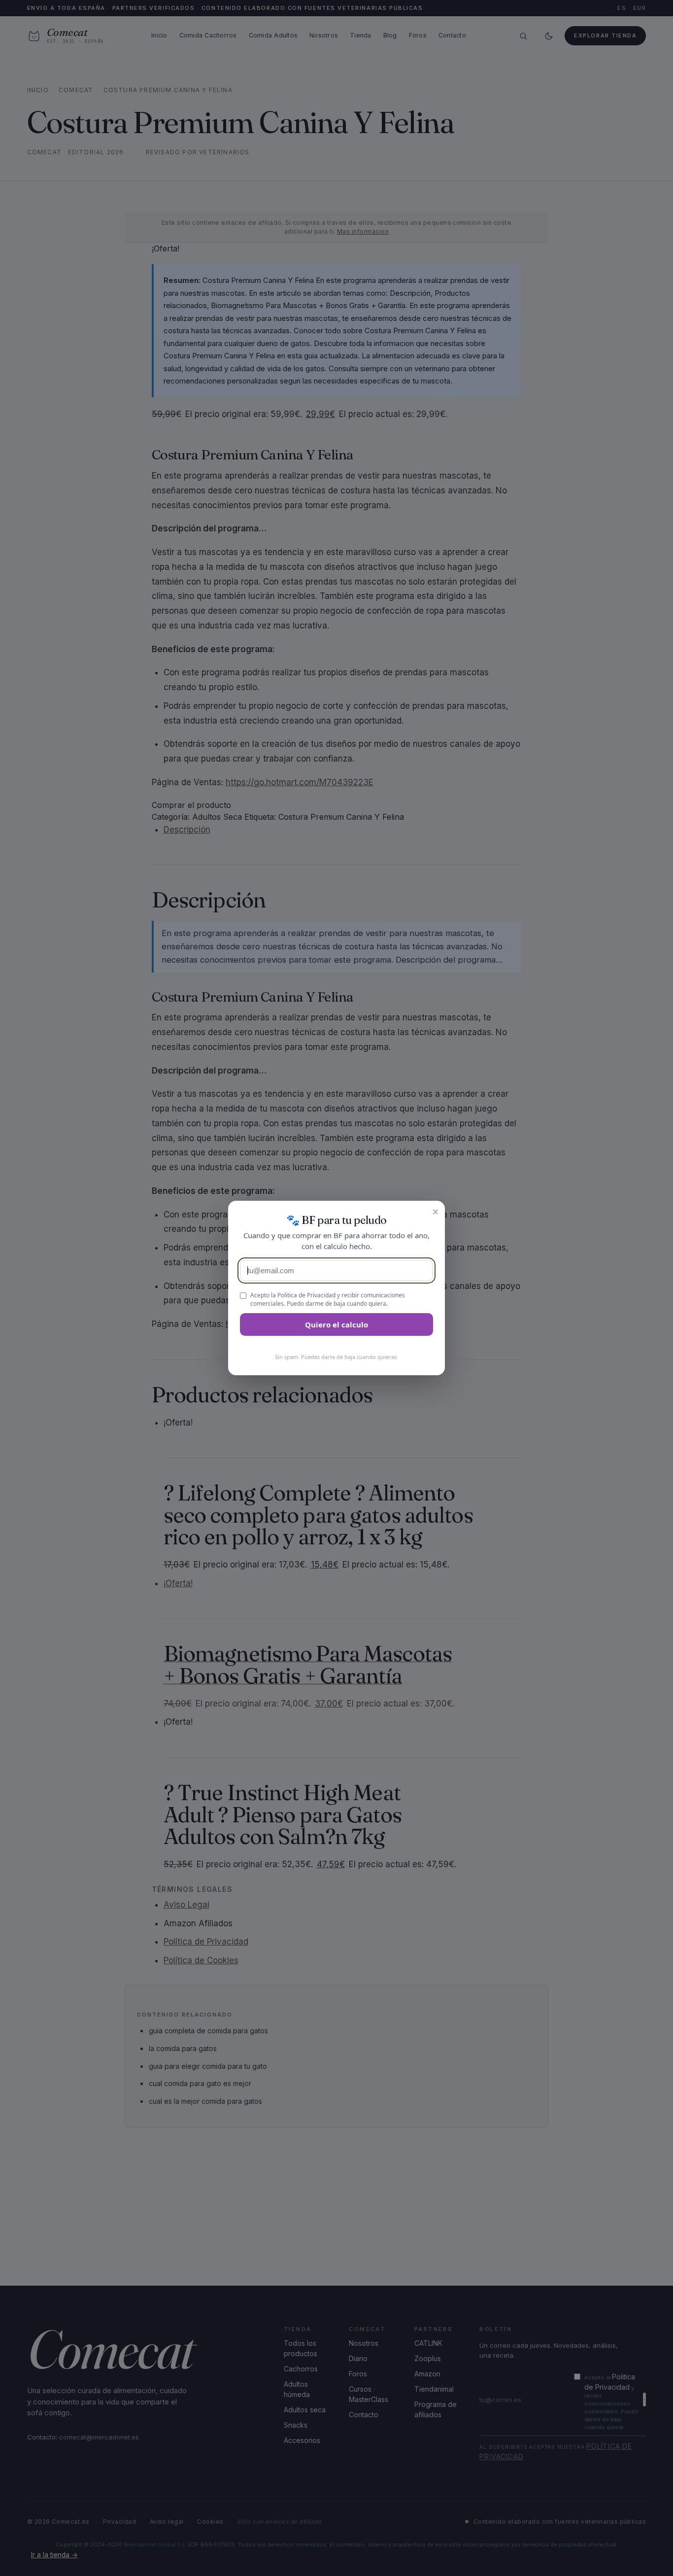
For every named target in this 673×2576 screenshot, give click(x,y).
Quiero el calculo (336, 1324)
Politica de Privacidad (306, 1295)
